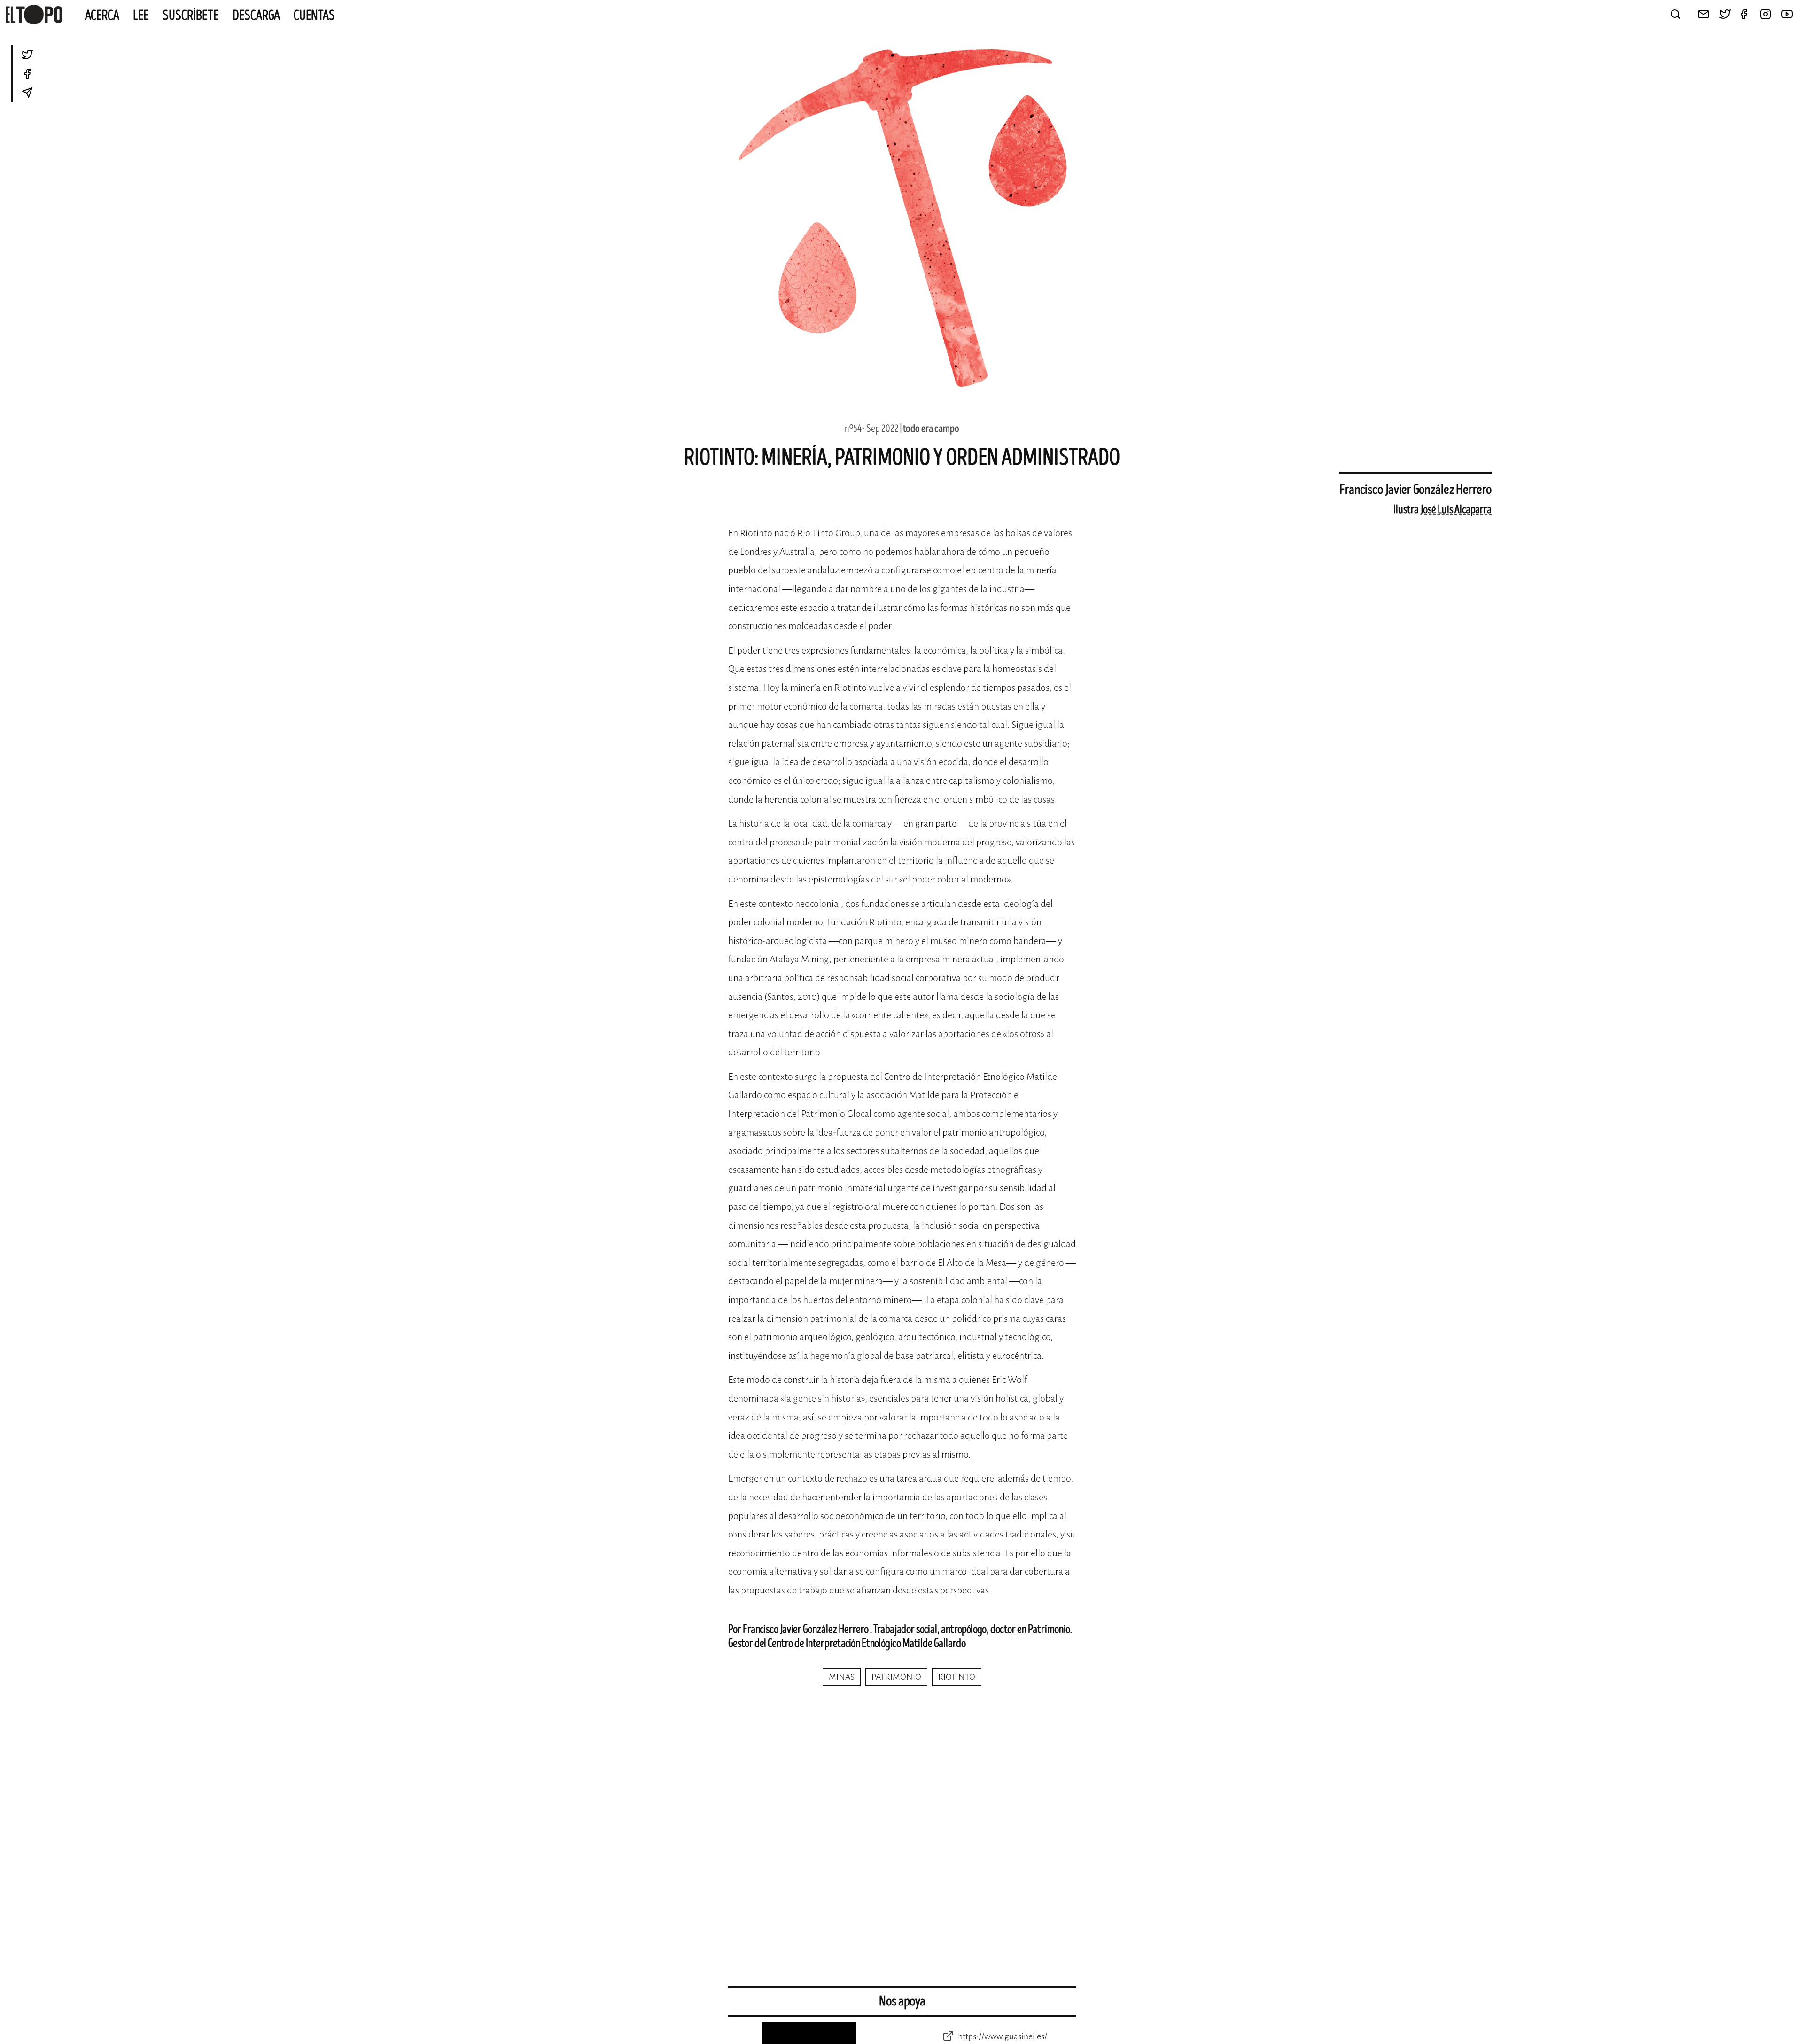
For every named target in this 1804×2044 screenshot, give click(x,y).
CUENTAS (314, 16)
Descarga (256, 16)
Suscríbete (191, 16)
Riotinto (957, 1677)
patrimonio (896, 1677)
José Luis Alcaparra (1456, 510)
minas (842, 1677)
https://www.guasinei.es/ (1002, 2036)
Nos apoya (902, 2001)
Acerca (102, 16)
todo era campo (931, 429)
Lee (141, 16)
